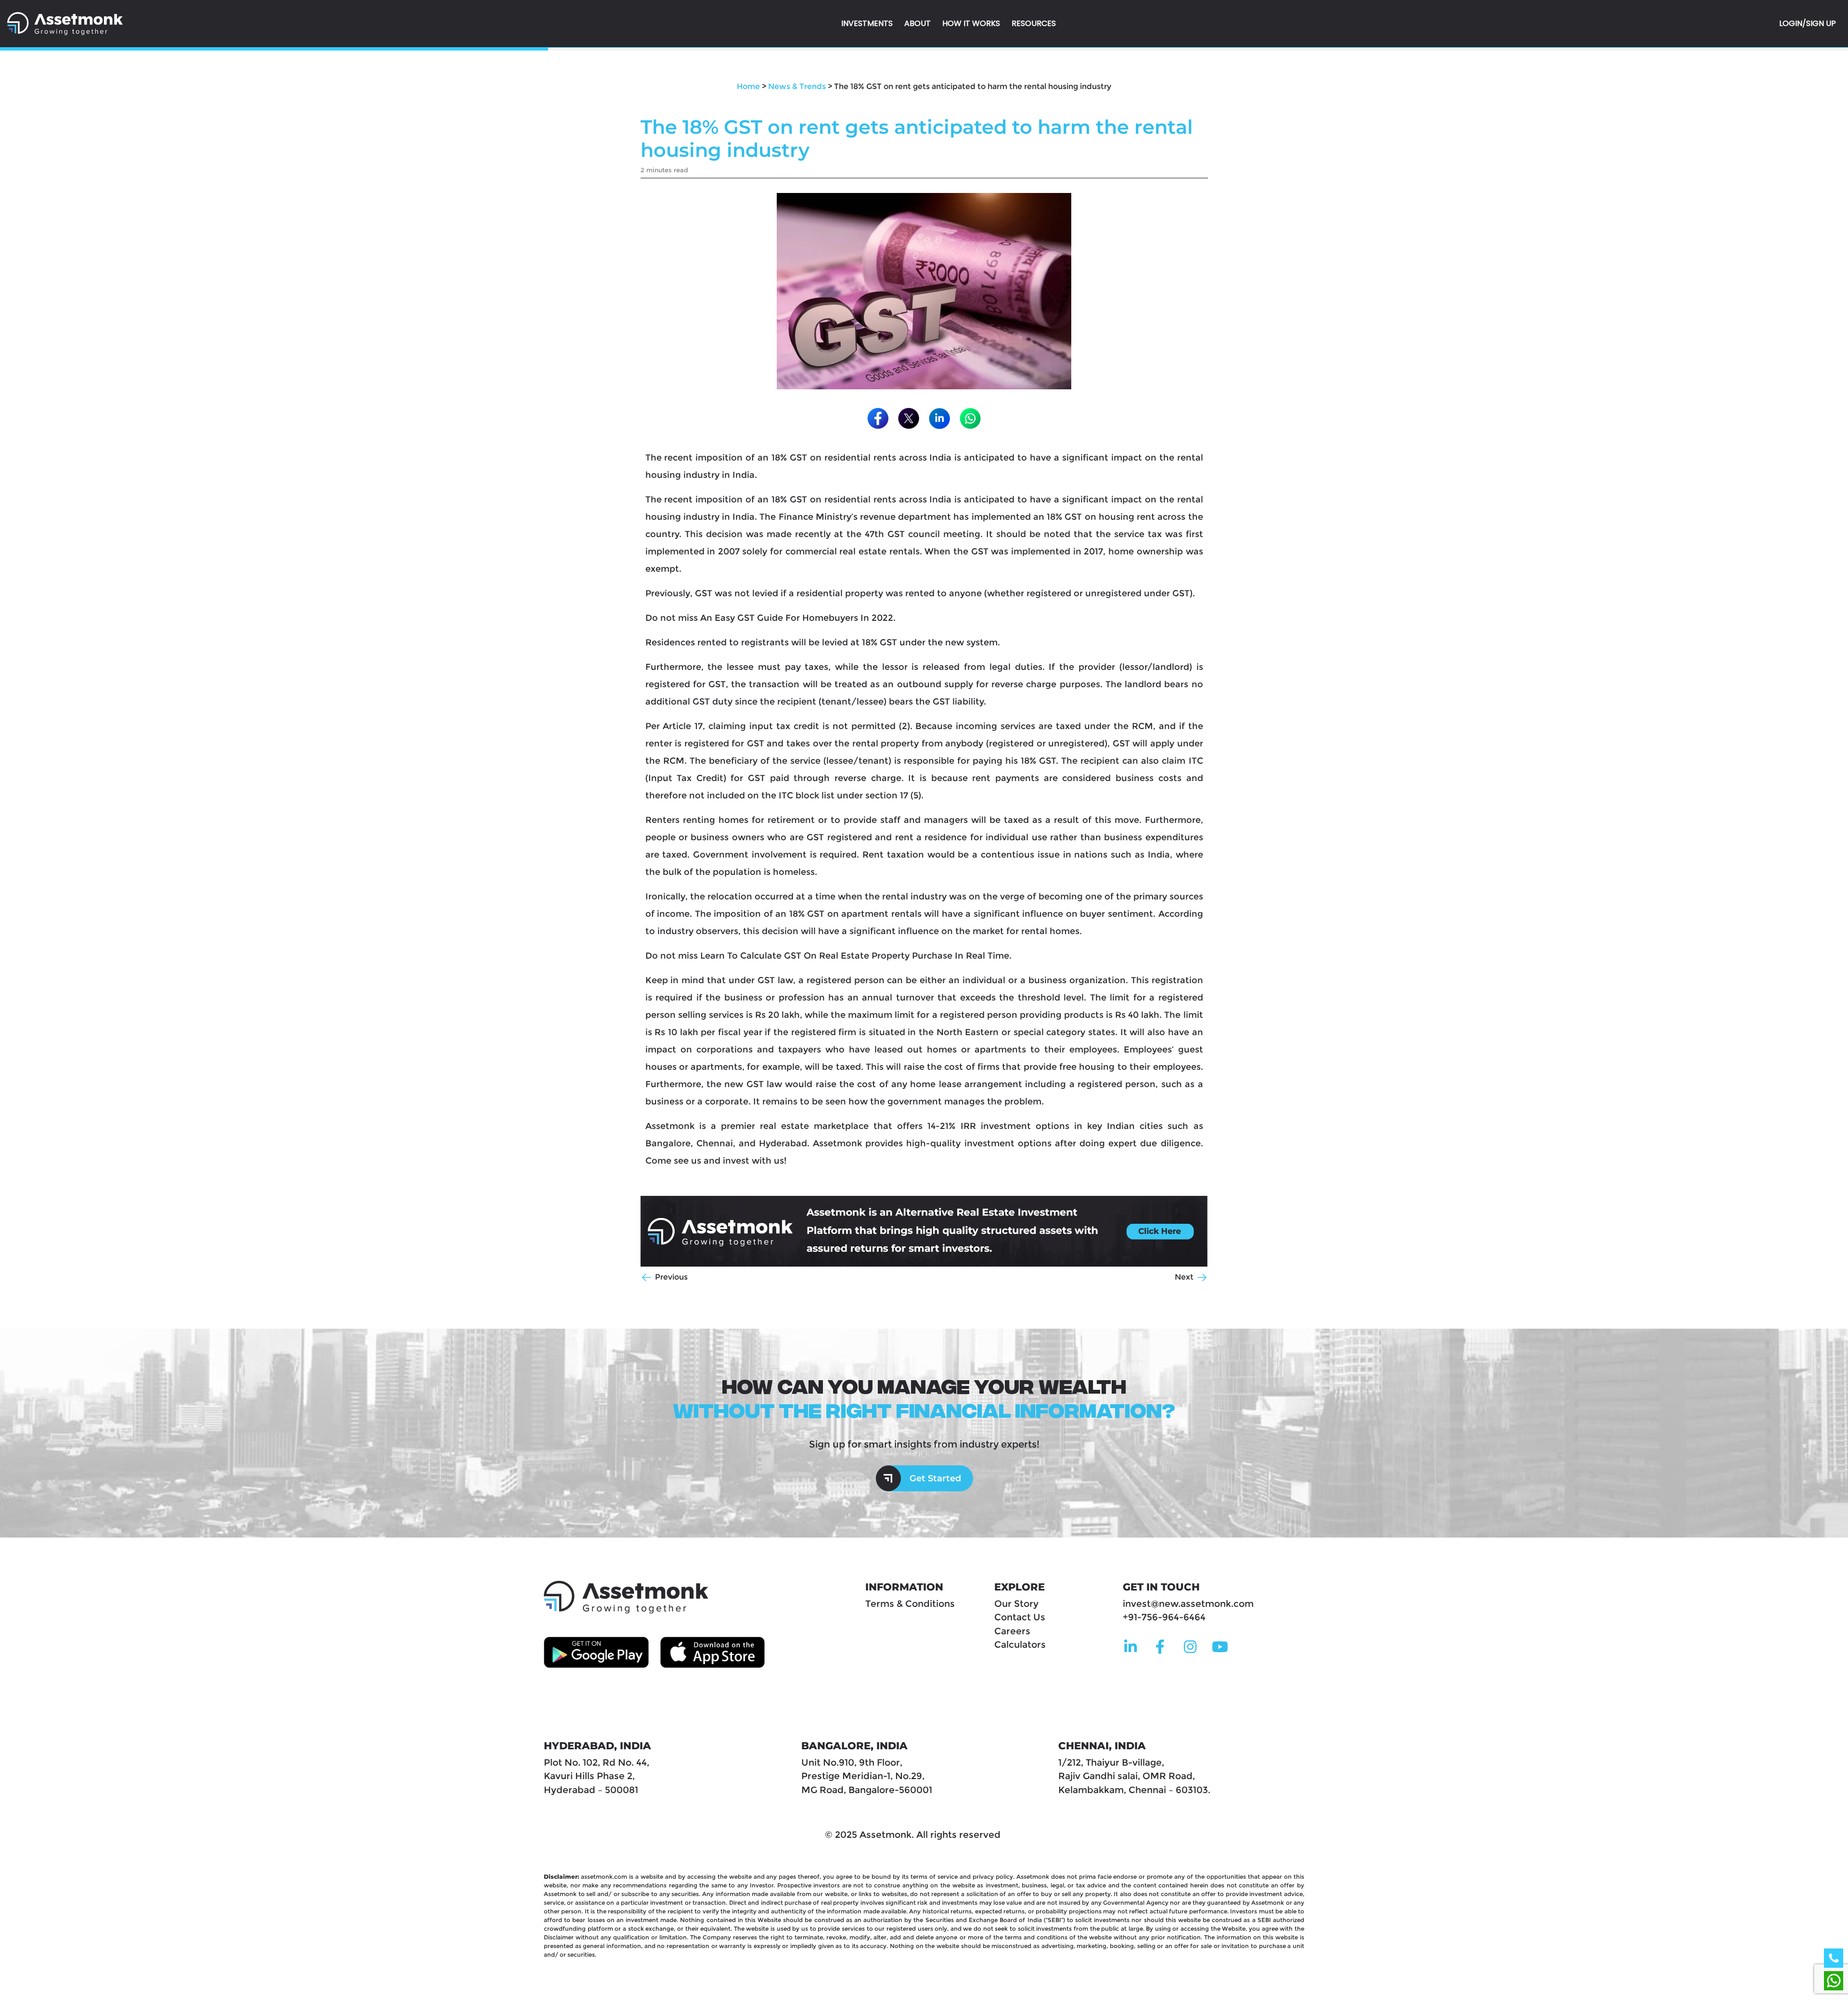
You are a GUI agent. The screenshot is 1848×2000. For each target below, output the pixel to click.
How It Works (971, 23)
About (918, 23)
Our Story (1016, 1604)
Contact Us (1020, 1617)
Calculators (1020, 1645)
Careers (1012, 1631)
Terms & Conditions (910, 1604)
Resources (1034, 23)
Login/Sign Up (1808, 23)
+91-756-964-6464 (1164, 1617)
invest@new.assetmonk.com (1188, 1604)
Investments (867, 23)
